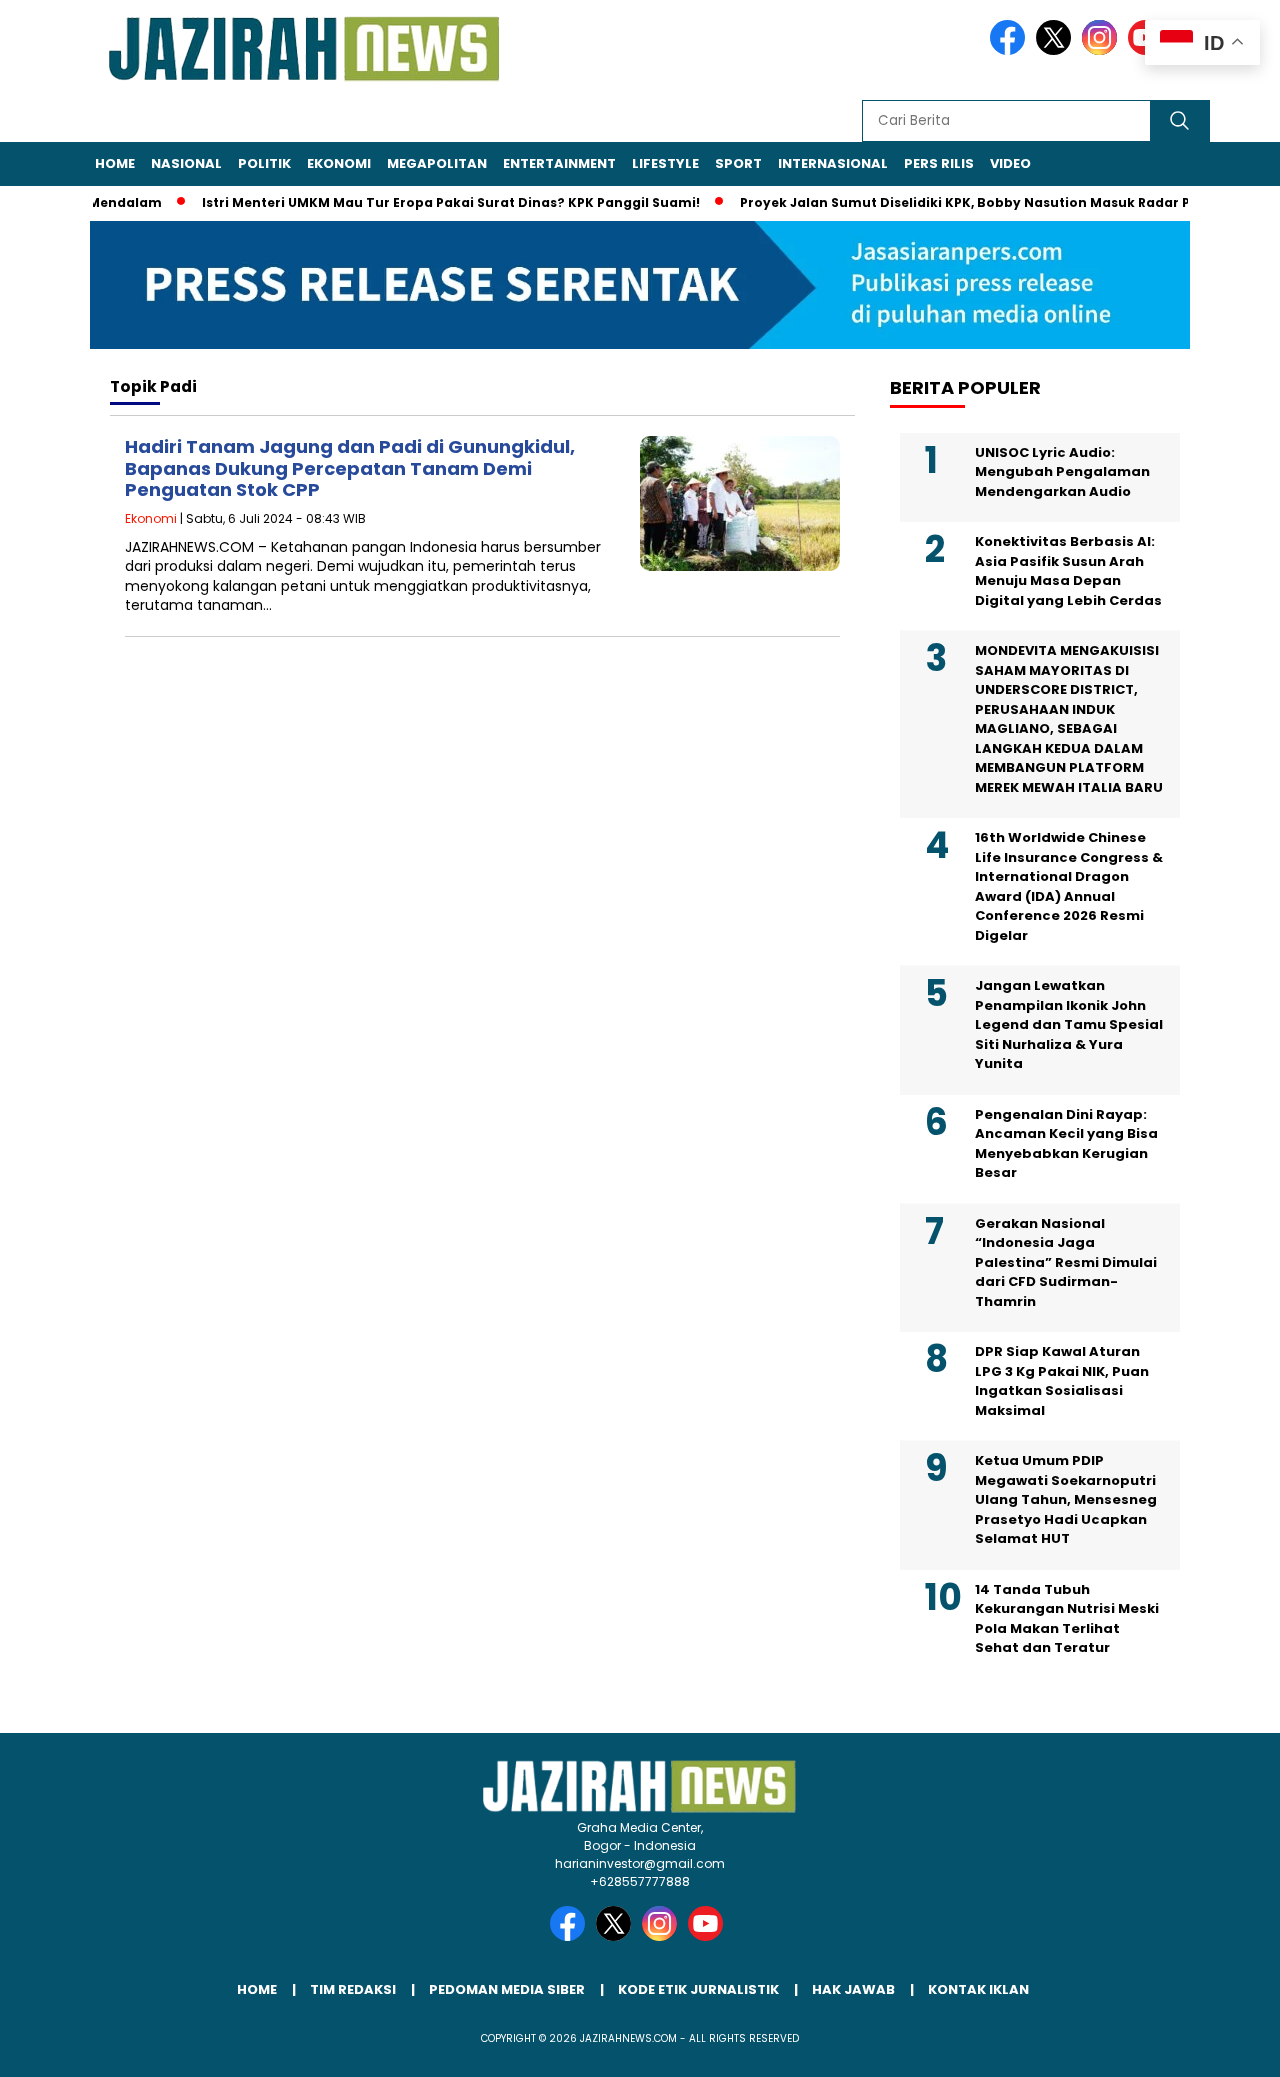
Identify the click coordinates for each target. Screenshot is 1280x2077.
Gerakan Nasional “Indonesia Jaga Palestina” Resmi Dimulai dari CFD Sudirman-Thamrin (1066, 1262)
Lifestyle (665, 163)
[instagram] (1103, 50)
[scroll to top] (1225, 2046)
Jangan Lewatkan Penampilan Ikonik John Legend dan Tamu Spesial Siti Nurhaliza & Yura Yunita (1069, 1024)
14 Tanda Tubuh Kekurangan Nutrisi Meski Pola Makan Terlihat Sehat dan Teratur (1067, 1619)
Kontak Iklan (978, 1989)
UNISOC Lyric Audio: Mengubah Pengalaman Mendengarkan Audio (1062, 472)
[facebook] (1011, 50)
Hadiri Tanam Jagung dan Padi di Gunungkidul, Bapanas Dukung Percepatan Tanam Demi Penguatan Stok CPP (350, 468)
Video (1010, 163)
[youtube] (709, 1936)
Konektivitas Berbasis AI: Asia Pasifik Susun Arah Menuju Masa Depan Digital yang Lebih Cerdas (1068, 571)
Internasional (833, 163)
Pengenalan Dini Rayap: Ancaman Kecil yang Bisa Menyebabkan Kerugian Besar (1066, 1144)
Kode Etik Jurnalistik (698, 1989)
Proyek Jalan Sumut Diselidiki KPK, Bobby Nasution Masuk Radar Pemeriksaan (979, 202)
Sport (738, 163)
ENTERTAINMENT (559, 163)
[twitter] (1057, 50)
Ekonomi (339, 163)
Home (115, 163)
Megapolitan (437, 163)
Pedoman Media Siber (507, 1989)
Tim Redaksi (353, 1989)
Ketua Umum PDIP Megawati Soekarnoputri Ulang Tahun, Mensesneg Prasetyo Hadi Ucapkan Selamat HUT (1066, 1499)
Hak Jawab (853, 1989)
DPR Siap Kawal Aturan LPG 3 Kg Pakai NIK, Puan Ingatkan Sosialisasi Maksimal (1062, 1381)
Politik (264, 163)
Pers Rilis (939, 163)
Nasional (186, 163)
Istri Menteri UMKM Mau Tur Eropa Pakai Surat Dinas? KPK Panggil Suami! (424, 202)
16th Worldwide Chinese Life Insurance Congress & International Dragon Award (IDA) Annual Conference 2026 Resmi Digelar (1069, 886)
